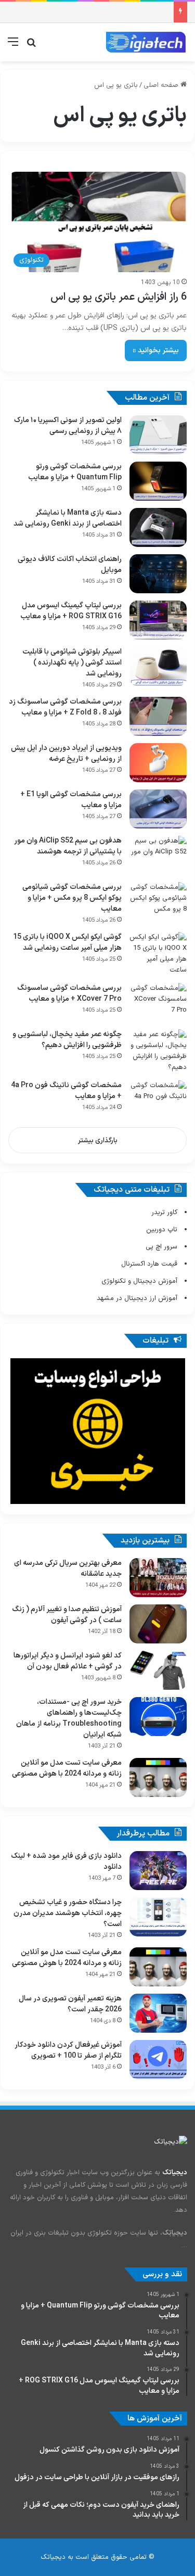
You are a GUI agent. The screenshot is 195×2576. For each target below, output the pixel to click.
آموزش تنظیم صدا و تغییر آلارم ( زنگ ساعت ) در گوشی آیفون (67, 1615)
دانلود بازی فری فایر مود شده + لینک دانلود (66, 1861)
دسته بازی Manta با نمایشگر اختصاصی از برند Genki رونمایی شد (68, 518)
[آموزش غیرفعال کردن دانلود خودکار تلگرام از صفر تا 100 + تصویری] (158, 2059)
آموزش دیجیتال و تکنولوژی (139, 1281)
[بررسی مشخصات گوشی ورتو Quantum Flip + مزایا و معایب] (158, 481)
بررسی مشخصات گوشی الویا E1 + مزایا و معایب (71, 800)
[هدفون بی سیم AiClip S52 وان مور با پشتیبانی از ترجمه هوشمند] (158, 855)
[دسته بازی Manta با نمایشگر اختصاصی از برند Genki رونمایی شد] (158, 527)
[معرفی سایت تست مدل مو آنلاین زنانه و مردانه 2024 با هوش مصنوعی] (158, 1777)
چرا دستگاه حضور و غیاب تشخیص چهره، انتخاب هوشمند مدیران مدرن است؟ (68, 1913)
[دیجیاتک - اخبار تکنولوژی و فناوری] (146, 42)
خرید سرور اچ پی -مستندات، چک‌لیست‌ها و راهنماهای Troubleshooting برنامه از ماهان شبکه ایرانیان (69, 1718)
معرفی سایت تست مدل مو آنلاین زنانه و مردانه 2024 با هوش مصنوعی (67, 1768)
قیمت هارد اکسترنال (149, 1264)
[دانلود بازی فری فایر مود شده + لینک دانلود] (158, 1871)
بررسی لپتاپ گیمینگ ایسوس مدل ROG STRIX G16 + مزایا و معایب (71, 611)
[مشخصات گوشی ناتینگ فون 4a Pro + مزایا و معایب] (158, 1100)
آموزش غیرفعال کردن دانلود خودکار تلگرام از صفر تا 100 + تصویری (68, 2050)
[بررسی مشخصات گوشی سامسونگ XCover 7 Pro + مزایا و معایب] (158, 1003)
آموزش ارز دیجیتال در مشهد (137, 1298)
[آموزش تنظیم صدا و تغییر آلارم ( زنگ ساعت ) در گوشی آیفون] (158, 1624)
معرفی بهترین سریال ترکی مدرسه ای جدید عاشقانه (68, 1568)
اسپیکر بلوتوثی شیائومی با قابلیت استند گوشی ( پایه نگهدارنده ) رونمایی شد (72, 663)
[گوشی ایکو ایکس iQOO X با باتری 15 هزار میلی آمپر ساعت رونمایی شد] (158, 954)
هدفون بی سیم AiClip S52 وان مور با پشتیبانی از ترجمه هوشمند (68, 846)
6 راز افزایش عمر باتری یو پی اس (119, 297)
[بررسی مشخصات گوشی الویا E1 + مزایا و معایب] (158, 809)
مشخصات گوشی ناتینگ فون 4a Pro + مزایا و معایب (66, 1091)
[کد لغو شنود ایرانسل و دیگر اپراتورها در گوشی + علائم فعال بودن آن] (158, 1670)
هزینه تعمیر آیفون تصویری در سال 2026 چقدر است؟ (70, 2004)
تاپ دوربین (162, 1230)
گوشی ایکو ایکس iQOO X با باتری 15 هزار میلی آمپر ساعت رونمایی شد (67, 942)
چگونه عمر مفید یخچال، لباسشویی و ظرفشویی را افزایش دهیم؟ (67, 1040)
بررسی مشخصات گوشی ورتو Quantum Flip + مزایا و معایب (75, 472)
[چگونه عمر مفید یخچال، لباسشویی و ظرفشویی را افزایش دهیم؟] (158, 1051)
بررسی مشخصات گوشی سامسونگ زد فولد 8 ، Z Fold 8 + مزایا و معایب (65, 707)
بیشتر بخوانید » (156, 350)
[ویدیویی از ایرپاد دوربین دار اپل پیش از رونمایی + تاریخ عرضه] (158, 763)
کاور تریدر (164, 1213)
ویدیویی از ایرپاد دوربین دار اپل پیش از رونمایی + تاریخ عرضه (66, 754)
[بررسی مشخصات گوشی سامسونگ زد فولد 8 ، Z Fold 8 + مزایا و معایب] (158, 716)
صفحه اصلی (162, 85)
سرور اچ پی (161, 1247)
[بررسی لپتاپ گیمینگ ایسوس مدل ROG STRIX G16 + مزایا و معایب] (158, 620)
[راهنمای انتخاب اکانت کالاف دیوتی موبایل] (158, 574)
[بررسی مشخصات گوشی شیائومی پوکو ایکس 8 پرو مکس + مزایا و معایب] (158, 902)
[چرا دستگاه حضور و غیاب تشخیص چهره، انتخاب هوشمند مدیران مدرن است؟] (158, 1917)
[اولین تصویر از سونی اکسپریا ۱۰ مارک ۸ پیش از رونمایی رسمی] (158, 435)
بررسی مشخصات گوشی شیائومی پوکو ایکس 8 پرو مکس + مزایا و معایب (72, 898)
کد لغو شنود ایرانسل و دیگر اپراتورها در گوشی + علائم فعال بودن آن (68, 1661)
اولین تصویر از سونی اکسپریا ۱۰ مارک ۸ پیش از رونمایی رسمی (68, 426)
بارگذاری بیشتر (98, 1141)
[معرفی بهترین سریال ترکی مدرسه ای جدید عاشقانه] (158, 1578)
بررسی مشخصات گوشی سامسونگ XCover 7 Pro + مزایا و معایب (69, 993)
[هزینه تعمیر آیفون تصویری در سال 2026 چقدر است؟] (158, 2013)
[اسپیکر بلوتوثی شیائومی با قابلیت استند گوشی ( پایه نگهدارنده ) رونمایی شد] (158, 666)
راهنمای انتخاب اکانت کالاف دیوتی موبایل (70, 565)
